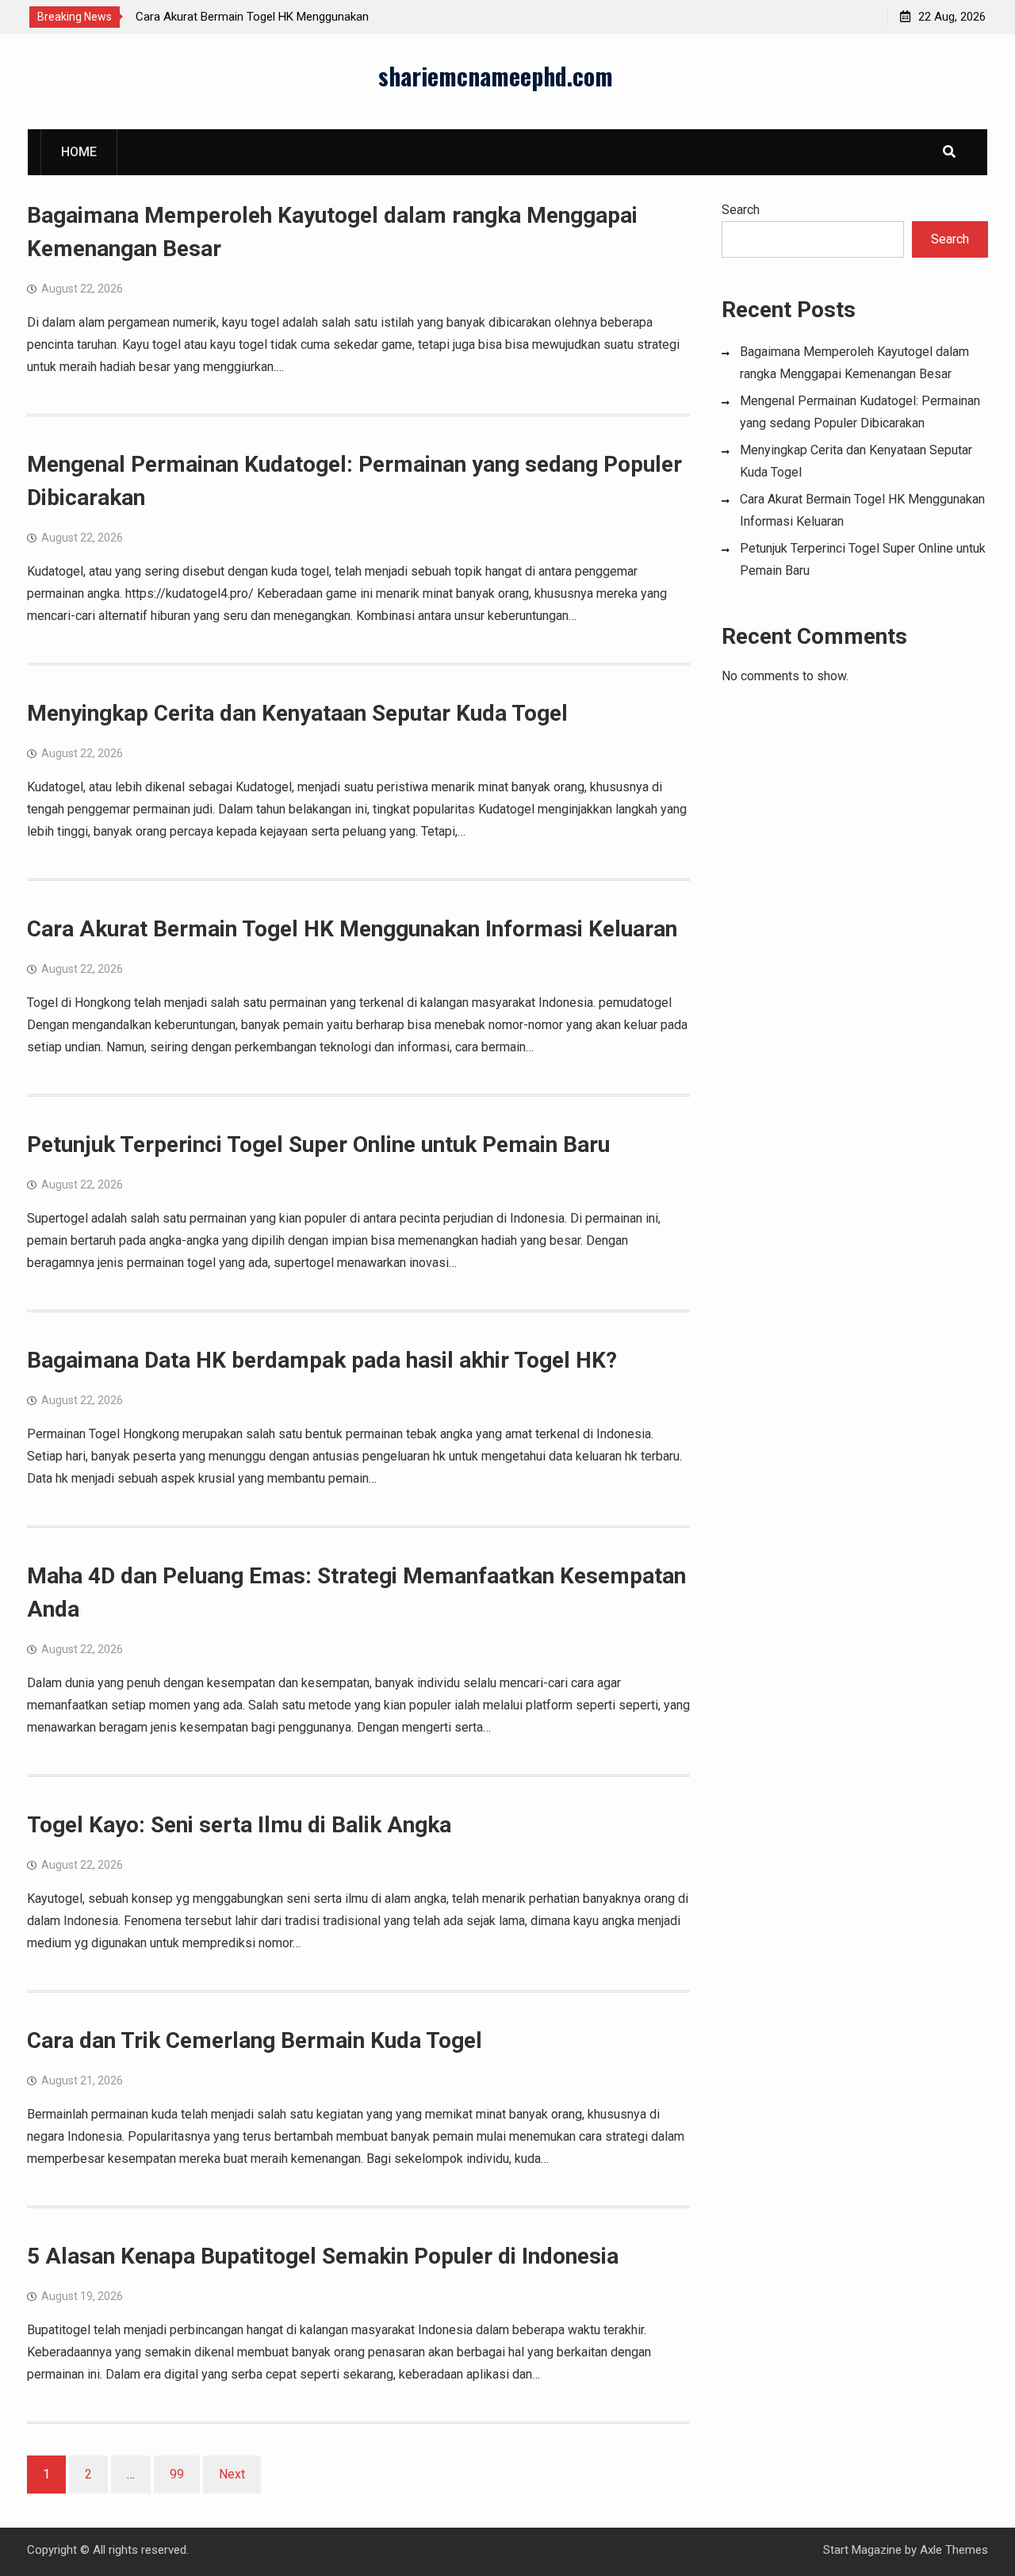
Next (232, 2474)
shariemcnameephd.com (496, 76)
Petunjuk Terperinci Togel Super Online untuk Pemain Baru (318, 1144)
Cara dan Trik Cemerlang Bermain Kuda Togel (255, 2040)
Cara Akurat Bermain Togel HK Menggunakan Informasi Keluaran (352, 929)
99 (177, 2474)
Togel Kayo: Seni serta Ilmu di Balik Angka (239, 1825)
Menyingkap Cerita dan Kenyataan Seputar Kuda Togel (297, 713)
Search (741, 210)
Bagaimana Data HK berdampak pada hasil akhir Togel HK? (322, 1360)
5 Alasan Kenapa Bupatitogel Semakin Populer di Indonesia (323, 2256)
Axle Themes (954, 2550)
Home (79, 152)
